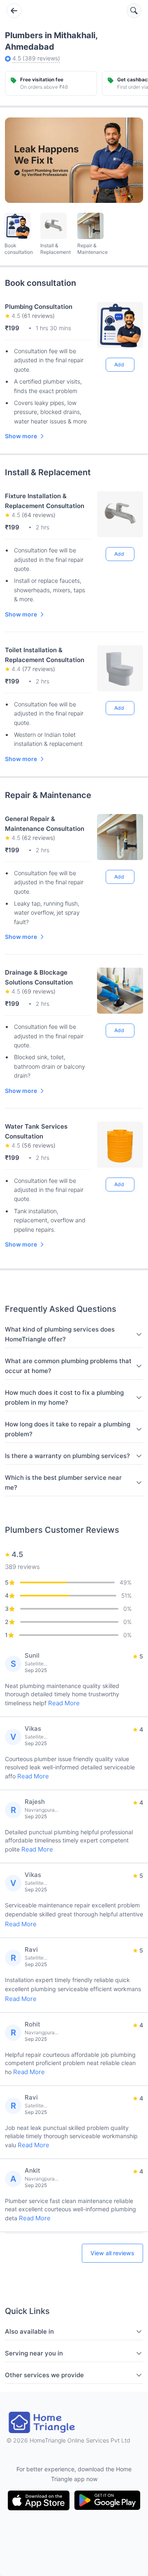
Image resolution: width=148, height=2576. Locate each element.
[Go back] (14, 11)
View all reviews (112, 2253)
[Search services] (134, 11)
